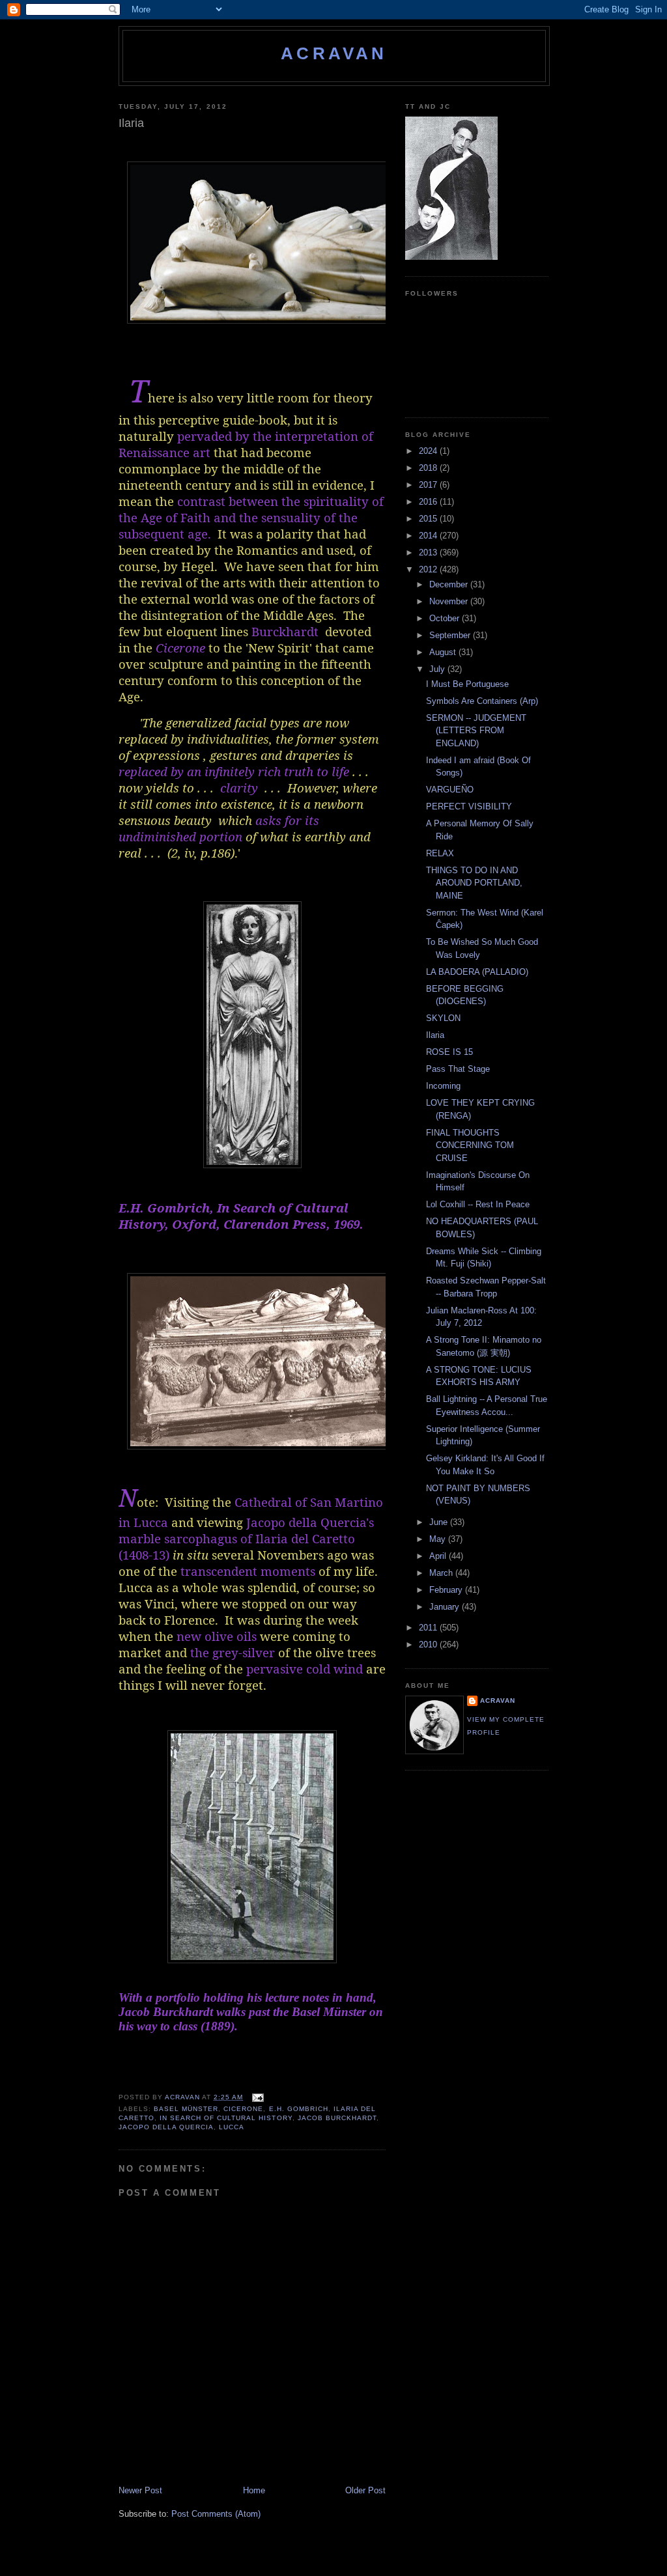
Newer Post (140, 2490)
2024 (429, 451)
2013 (429, 553)
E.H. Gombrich (299, 2109)
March (442, 1573)
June (440, 1522)
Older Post (365, 2490)
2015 (429, 519)
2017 (429, 485)
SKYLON (443, 1018)
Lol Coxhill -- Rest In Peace (478, 1204)
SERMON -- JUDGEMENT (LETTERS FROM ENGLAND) (476, 731)
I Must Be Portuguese (467, 684)
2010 (429, 1645)
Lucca (232, 2127)
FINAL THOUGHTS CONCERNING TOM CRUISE (470, 1145)
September (451, 635)
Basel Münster (186, 2109)
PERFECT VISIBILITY (469, 806)
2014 (429, 536)
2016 (429, 502)
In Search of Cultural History (226, 2118)
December (450, 584)
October (446, 618)
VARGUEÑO (450, 790)
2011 (429, 1628)
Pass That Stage (458, 1069)
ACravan (334, 53)
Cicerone (243, 2109)
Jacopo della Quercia (166, 2127)
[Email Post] (257, 2097)
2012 (429, 569)
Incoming (443, 1086)
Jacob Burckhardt (337, 2118)
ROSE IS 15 (449, 1052)
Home (254, 2490)
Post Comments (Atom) (216, 2514)
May (439, 1539)
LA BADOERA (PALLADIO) (477, 972)
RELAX (440, 853)
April (439, 1556)
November (450, 601)
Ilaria (435, 1035)
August (444, 652)
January (446, 1607)
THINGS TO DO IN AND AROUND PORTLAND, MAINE (474, 883)
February (447, 1590)
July (438, 669)
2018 (429, 468)
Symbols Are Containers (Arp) (482, 701)
